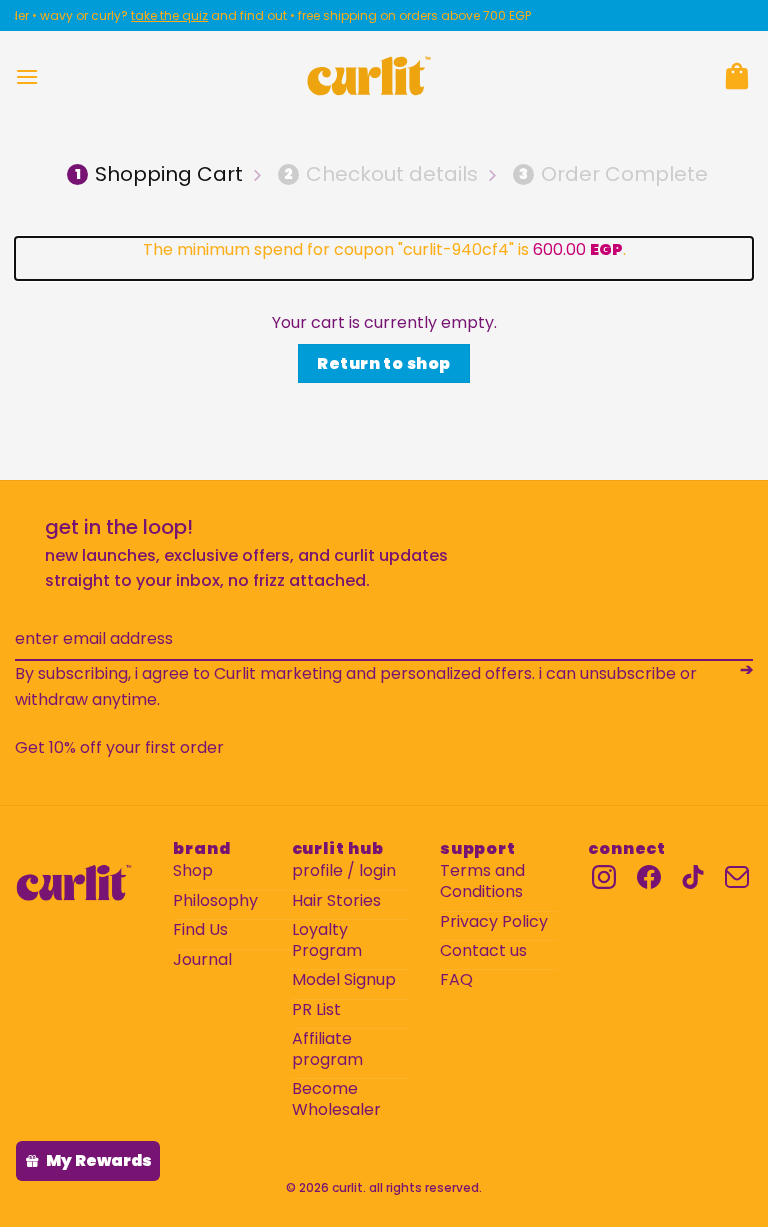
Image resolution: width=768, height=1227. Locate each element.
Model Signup (344, 980)
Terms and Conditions (482, 882)
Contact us (483, 951)
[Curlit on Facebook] (649, 877)
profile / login (344, 871)
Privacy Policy (494, 922)
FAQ (456, 980)
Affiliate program (327, 1050)
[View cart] (737, 76)
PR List (316, 1010)
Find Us (200, 930)
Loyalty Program (327, 941)
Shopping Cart (159, 174)
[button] (27, 76)
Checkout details (381, 174)
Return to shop (384, 363)
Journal (202, 960)
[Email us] (737, 877)
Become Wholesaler (336, 1100)
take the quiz (160, 15)
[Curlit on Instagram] (604, 877)
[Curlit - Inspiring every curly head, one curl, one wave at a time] (369, 76)
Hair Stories (336, 901)
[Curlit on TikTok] (693, 877)
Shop (193, 871)
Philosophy (215, 901)
